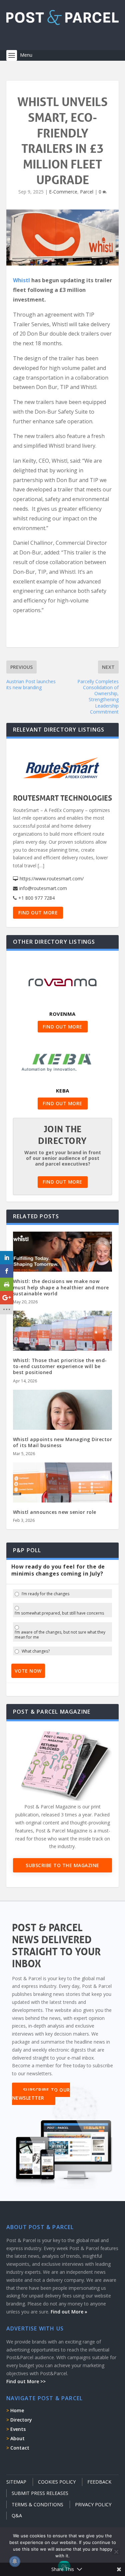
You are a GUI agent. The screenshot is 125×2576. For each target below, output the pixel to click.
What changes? (36, 1651)
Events (18, 2429)
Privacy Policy (93, 2504)
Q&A (17, 2515)
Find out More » (69, 2312)
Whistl (21, 280)
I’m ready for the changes (45, 1594)
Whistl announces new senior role (55, 1512)
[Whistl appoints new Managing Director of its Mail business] (63, 1420)
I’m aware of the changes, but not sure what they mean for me (60, 1635)
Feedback (99, 2482)
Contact (20, 2448)
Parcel (87, 192)
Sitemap (16, 2482)
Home (17, 2410)
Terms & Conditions (37, 2504)
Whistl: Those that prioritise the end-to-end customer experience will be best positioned (60, 1366)
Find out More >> (26, 2381)
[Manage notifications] (15, 2561)
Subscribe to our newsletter (41, 2094)
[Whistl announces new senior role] (63, 1492)
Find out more (38, 913)
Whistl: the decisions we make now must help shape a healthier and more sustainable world (61, 1287)
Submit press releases (40, 2493)
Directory (21, 2420)
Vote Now (28, 1671)
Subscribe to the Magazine (62, 1865)
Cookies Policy (57, 2482)
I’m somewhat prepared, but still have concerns (59, 1613)
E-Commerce (63, 192)
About (17, 2438)
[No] (116, 2552)
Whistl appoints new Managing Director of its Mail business (63, 1442)
